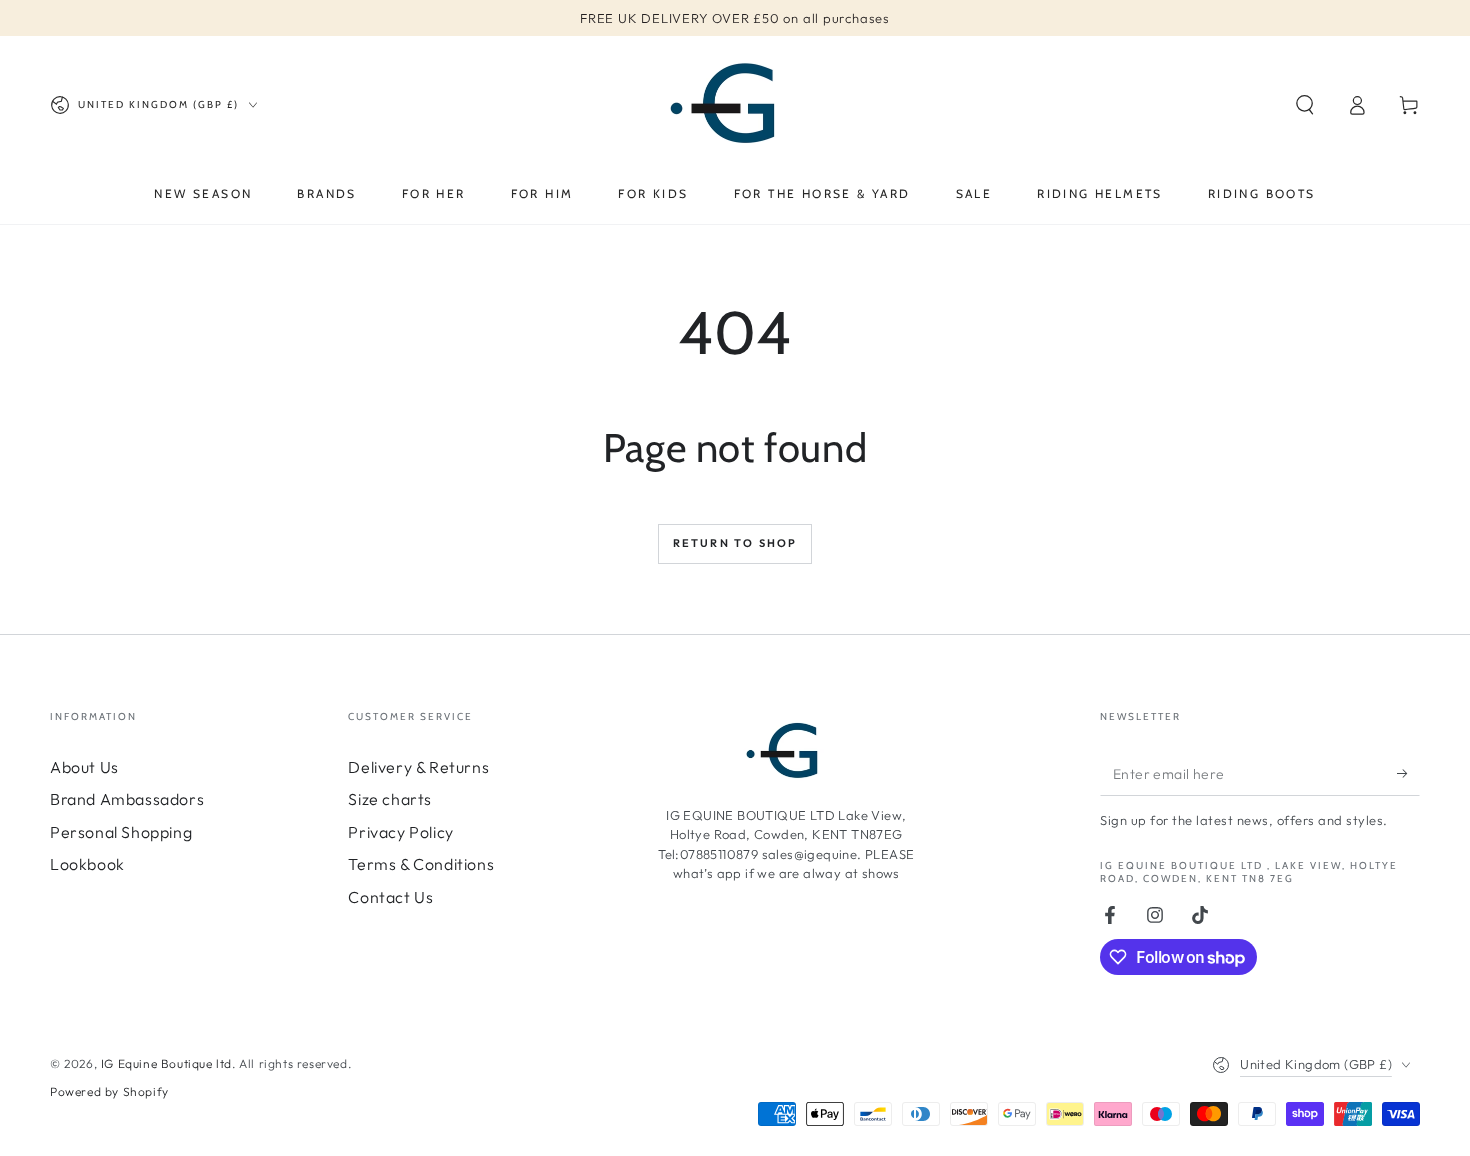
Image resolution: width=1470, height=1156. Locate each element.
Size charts (390, 799)
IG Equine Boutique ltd (166, 1063)
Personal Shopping (121, 832)
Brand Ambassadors (127, 799)
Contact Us (390, 897)
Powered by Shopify (109, 1091)
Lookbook (87, 864)
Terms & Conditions (421, 864)
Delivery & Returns (418, 767)
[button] (1305, 105)
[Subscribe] (1408, 773)
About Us (84, 767)
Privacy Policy (400, 832)
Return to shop (735, 543)
